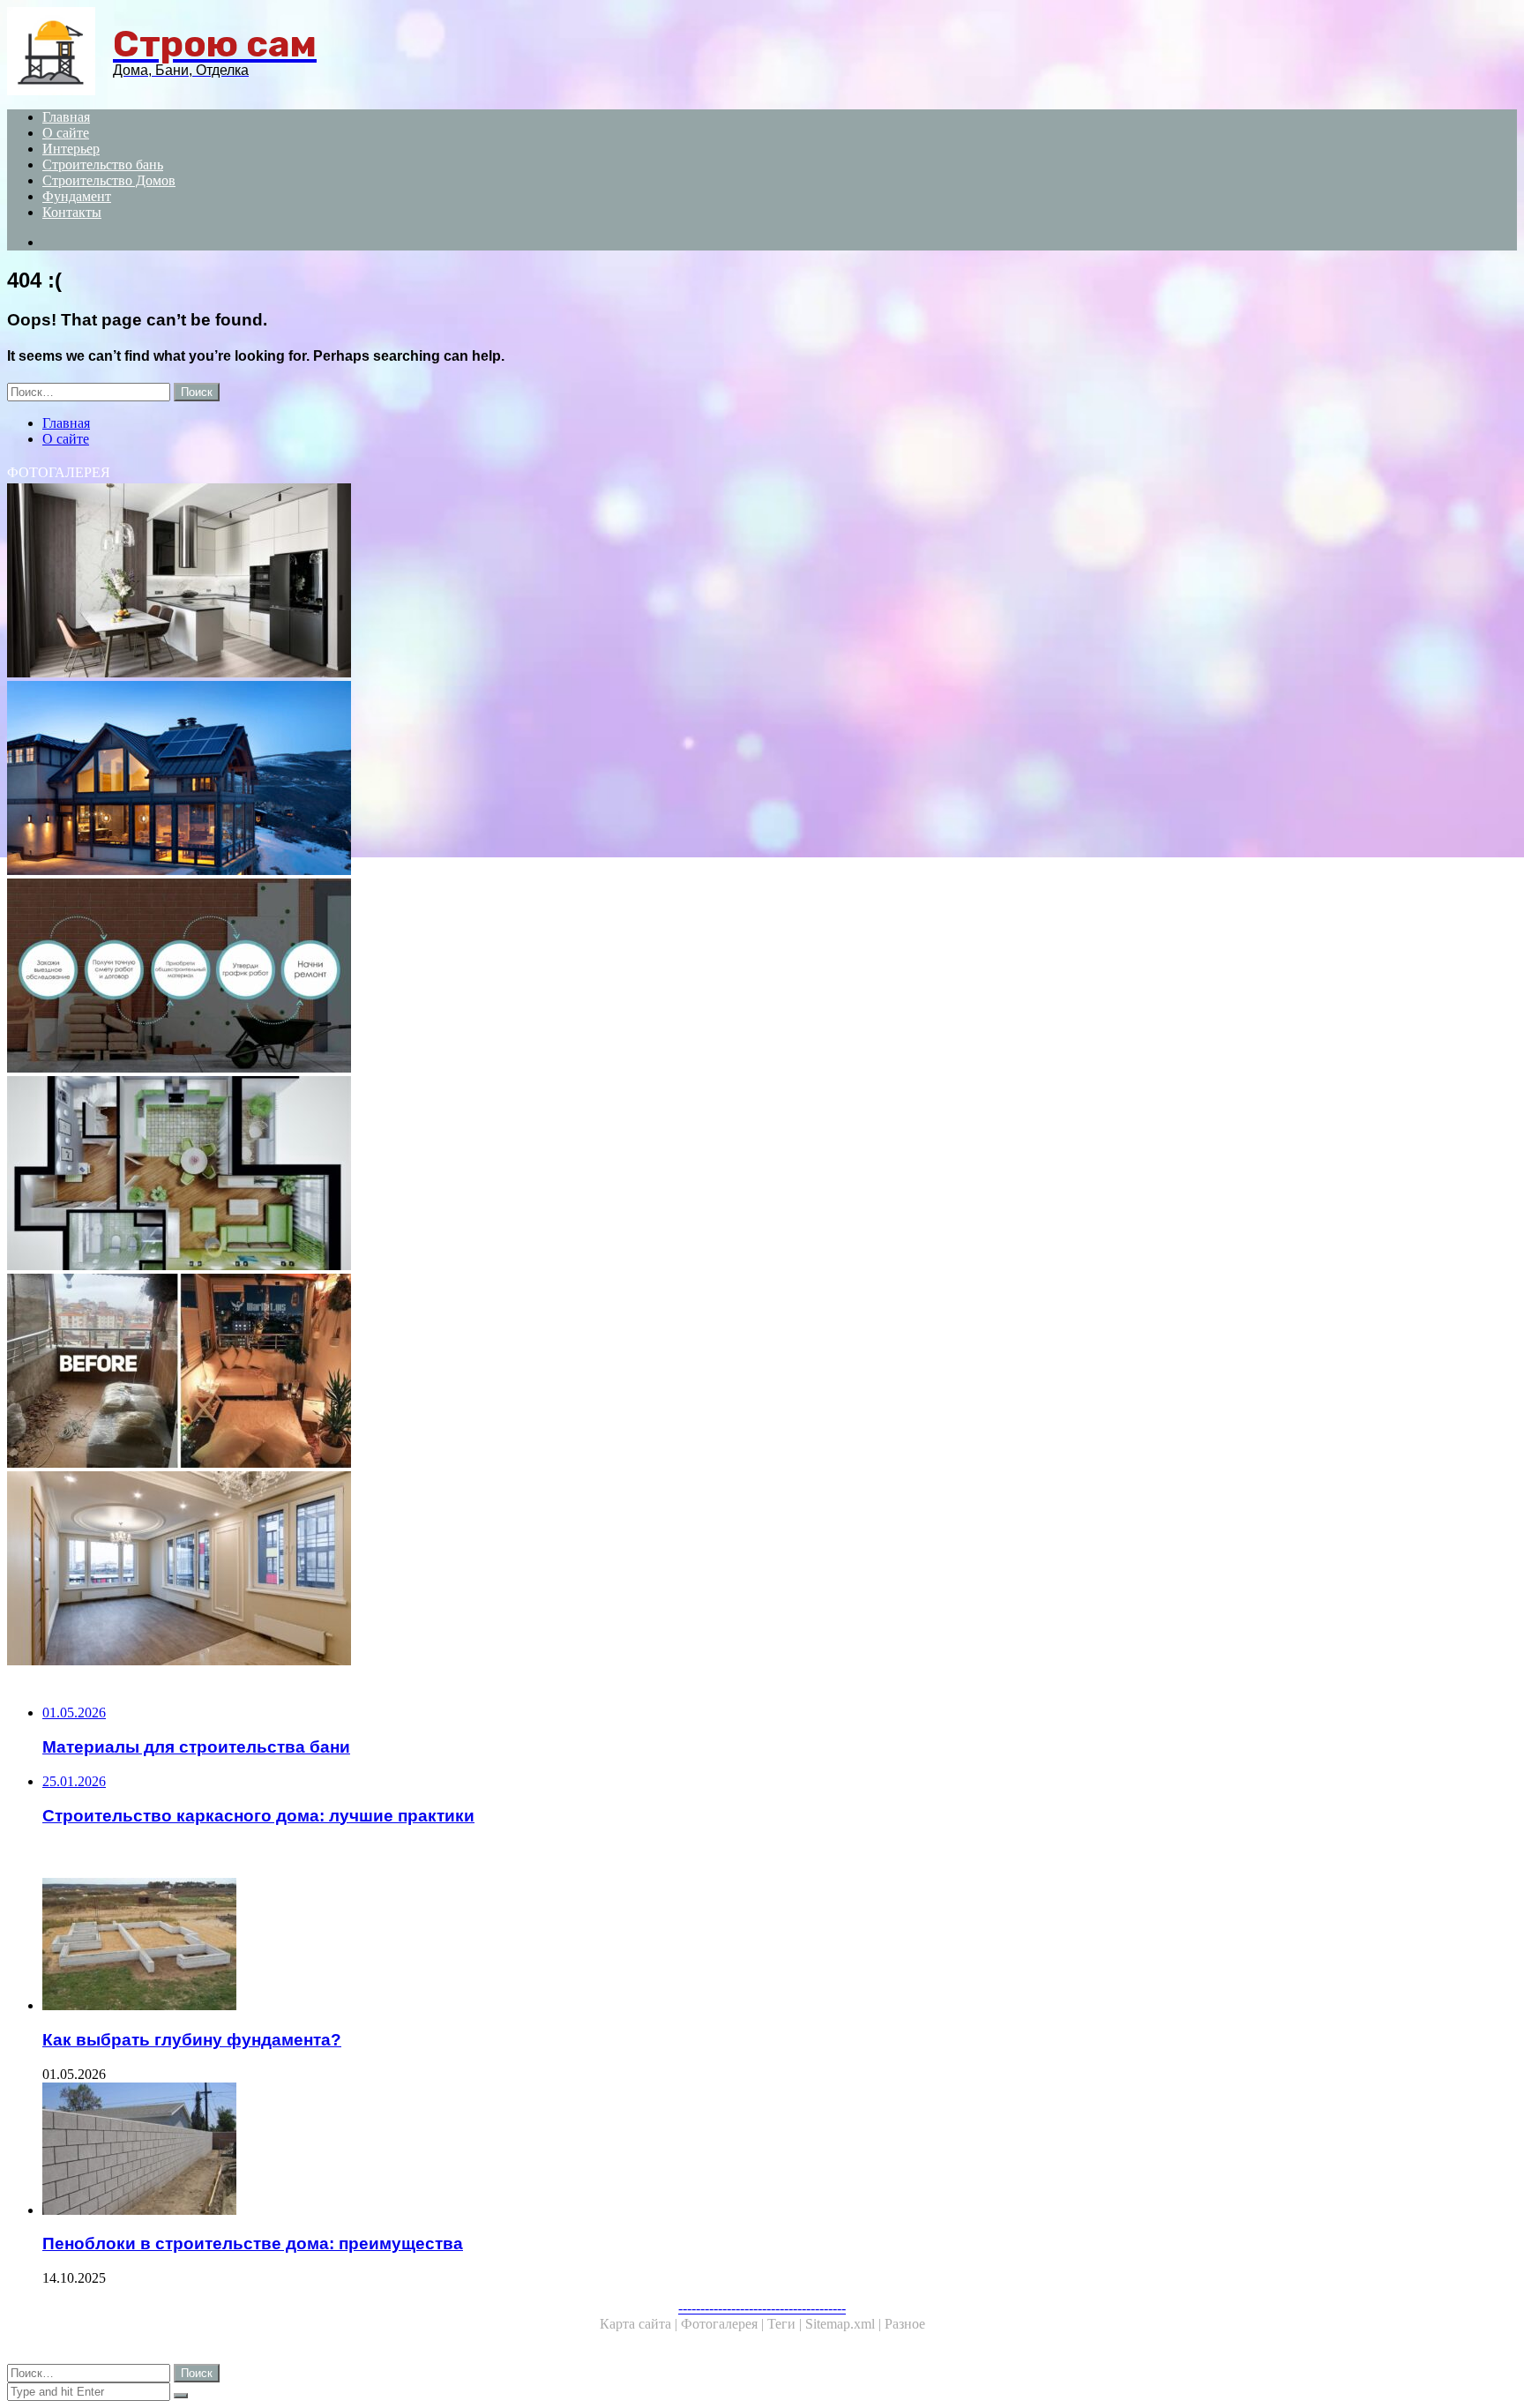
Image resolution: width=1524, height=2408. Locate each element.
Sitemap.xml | (845, 2324)
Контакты (72, 212)
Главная (66, 117)
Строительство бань (103, 165)
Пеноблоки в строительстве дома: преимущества (253, 2243)
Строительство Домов (109, 180)
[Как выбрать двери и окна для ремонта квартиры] (536, 1570)
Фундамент (77, 196)
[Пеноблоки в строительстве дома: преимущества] (554, 2150)
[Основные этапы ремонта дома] (536, 977)
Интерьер (71, 149)
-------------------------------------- (762, 2308)
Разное (905, 2324)
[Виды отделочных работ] (536, 780)
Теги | (786, 2324)
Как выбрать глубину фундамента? (192, 2040)
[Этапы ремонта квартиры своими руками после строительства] (536, 1372)
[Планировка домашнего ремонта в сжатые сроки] (536, 1175)
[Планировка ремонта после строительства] (536, 582)
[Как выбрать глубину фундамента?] (554, 1946)
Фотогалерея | (724, 2324)
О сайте (66, 133)
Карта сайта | (640, 2324)
